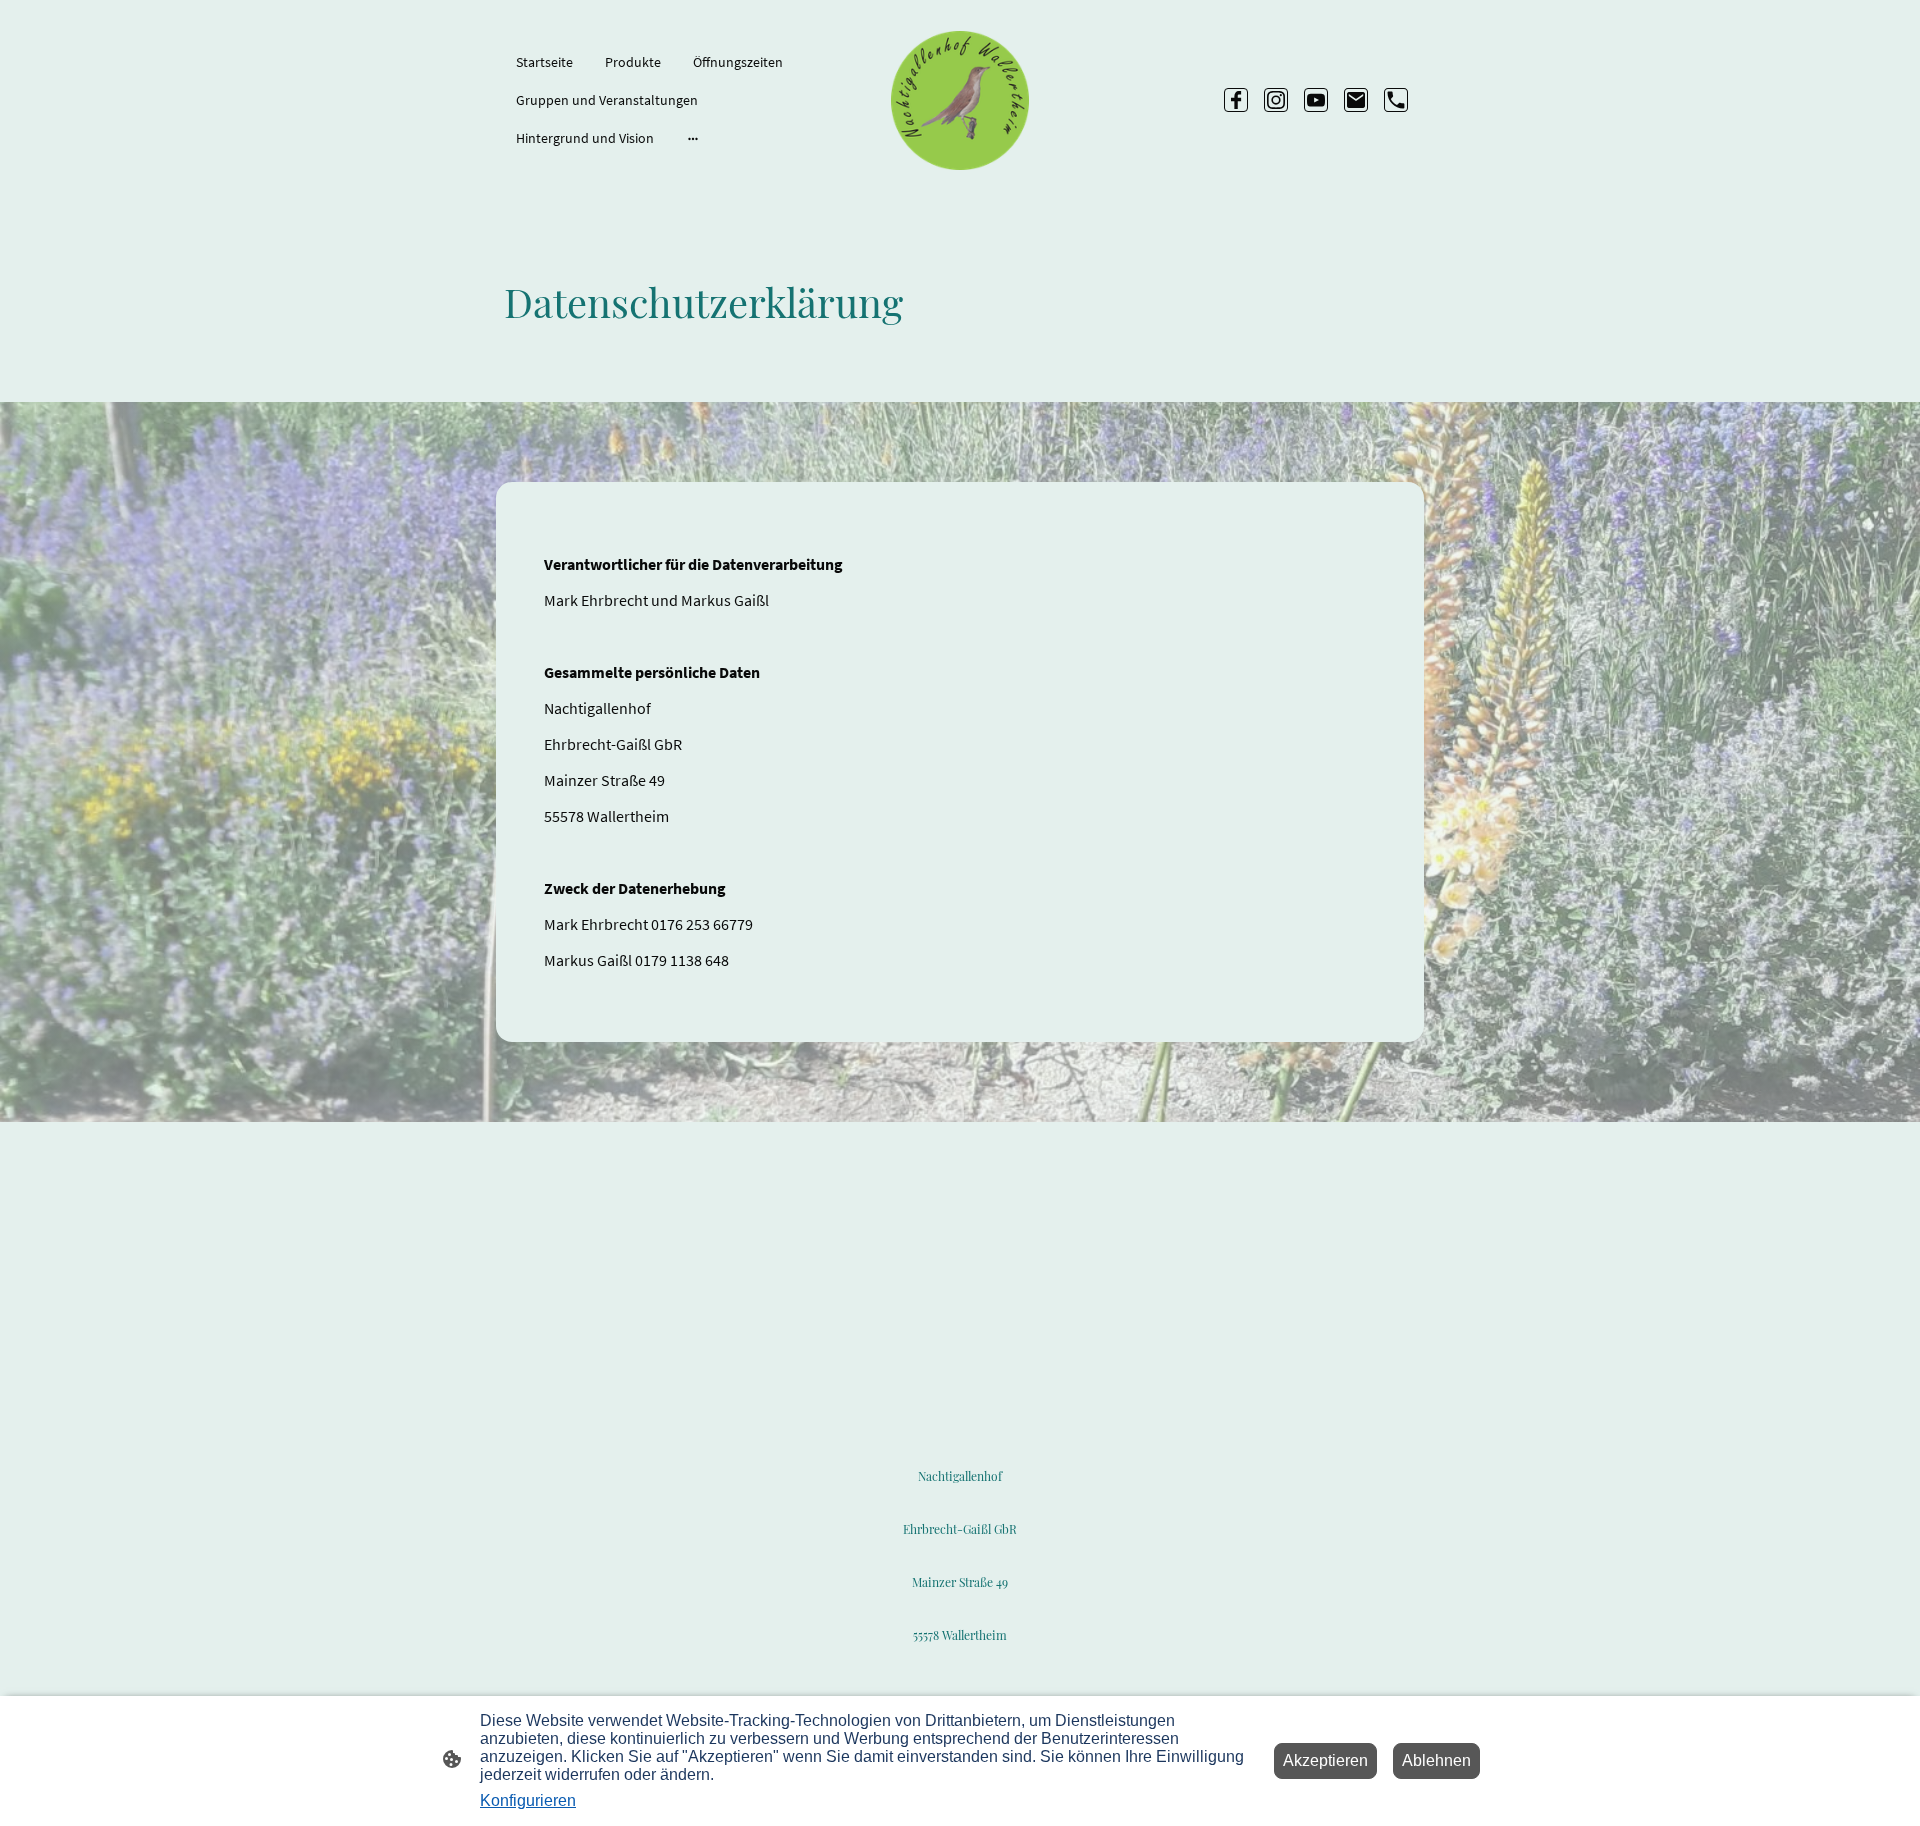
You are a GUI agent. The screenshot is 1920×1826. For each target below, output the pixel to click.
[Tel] (1396, 100)
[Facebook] (1236, 100)
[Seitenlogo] (960, 100)
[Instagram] (1276, 100)
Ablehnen (1436, 1760)
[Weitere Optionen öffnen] (693, 138)
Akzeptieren (1325, 1760)
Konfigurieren (528, 1800)
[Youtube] (1316, 100)
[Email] (1356, 100)
